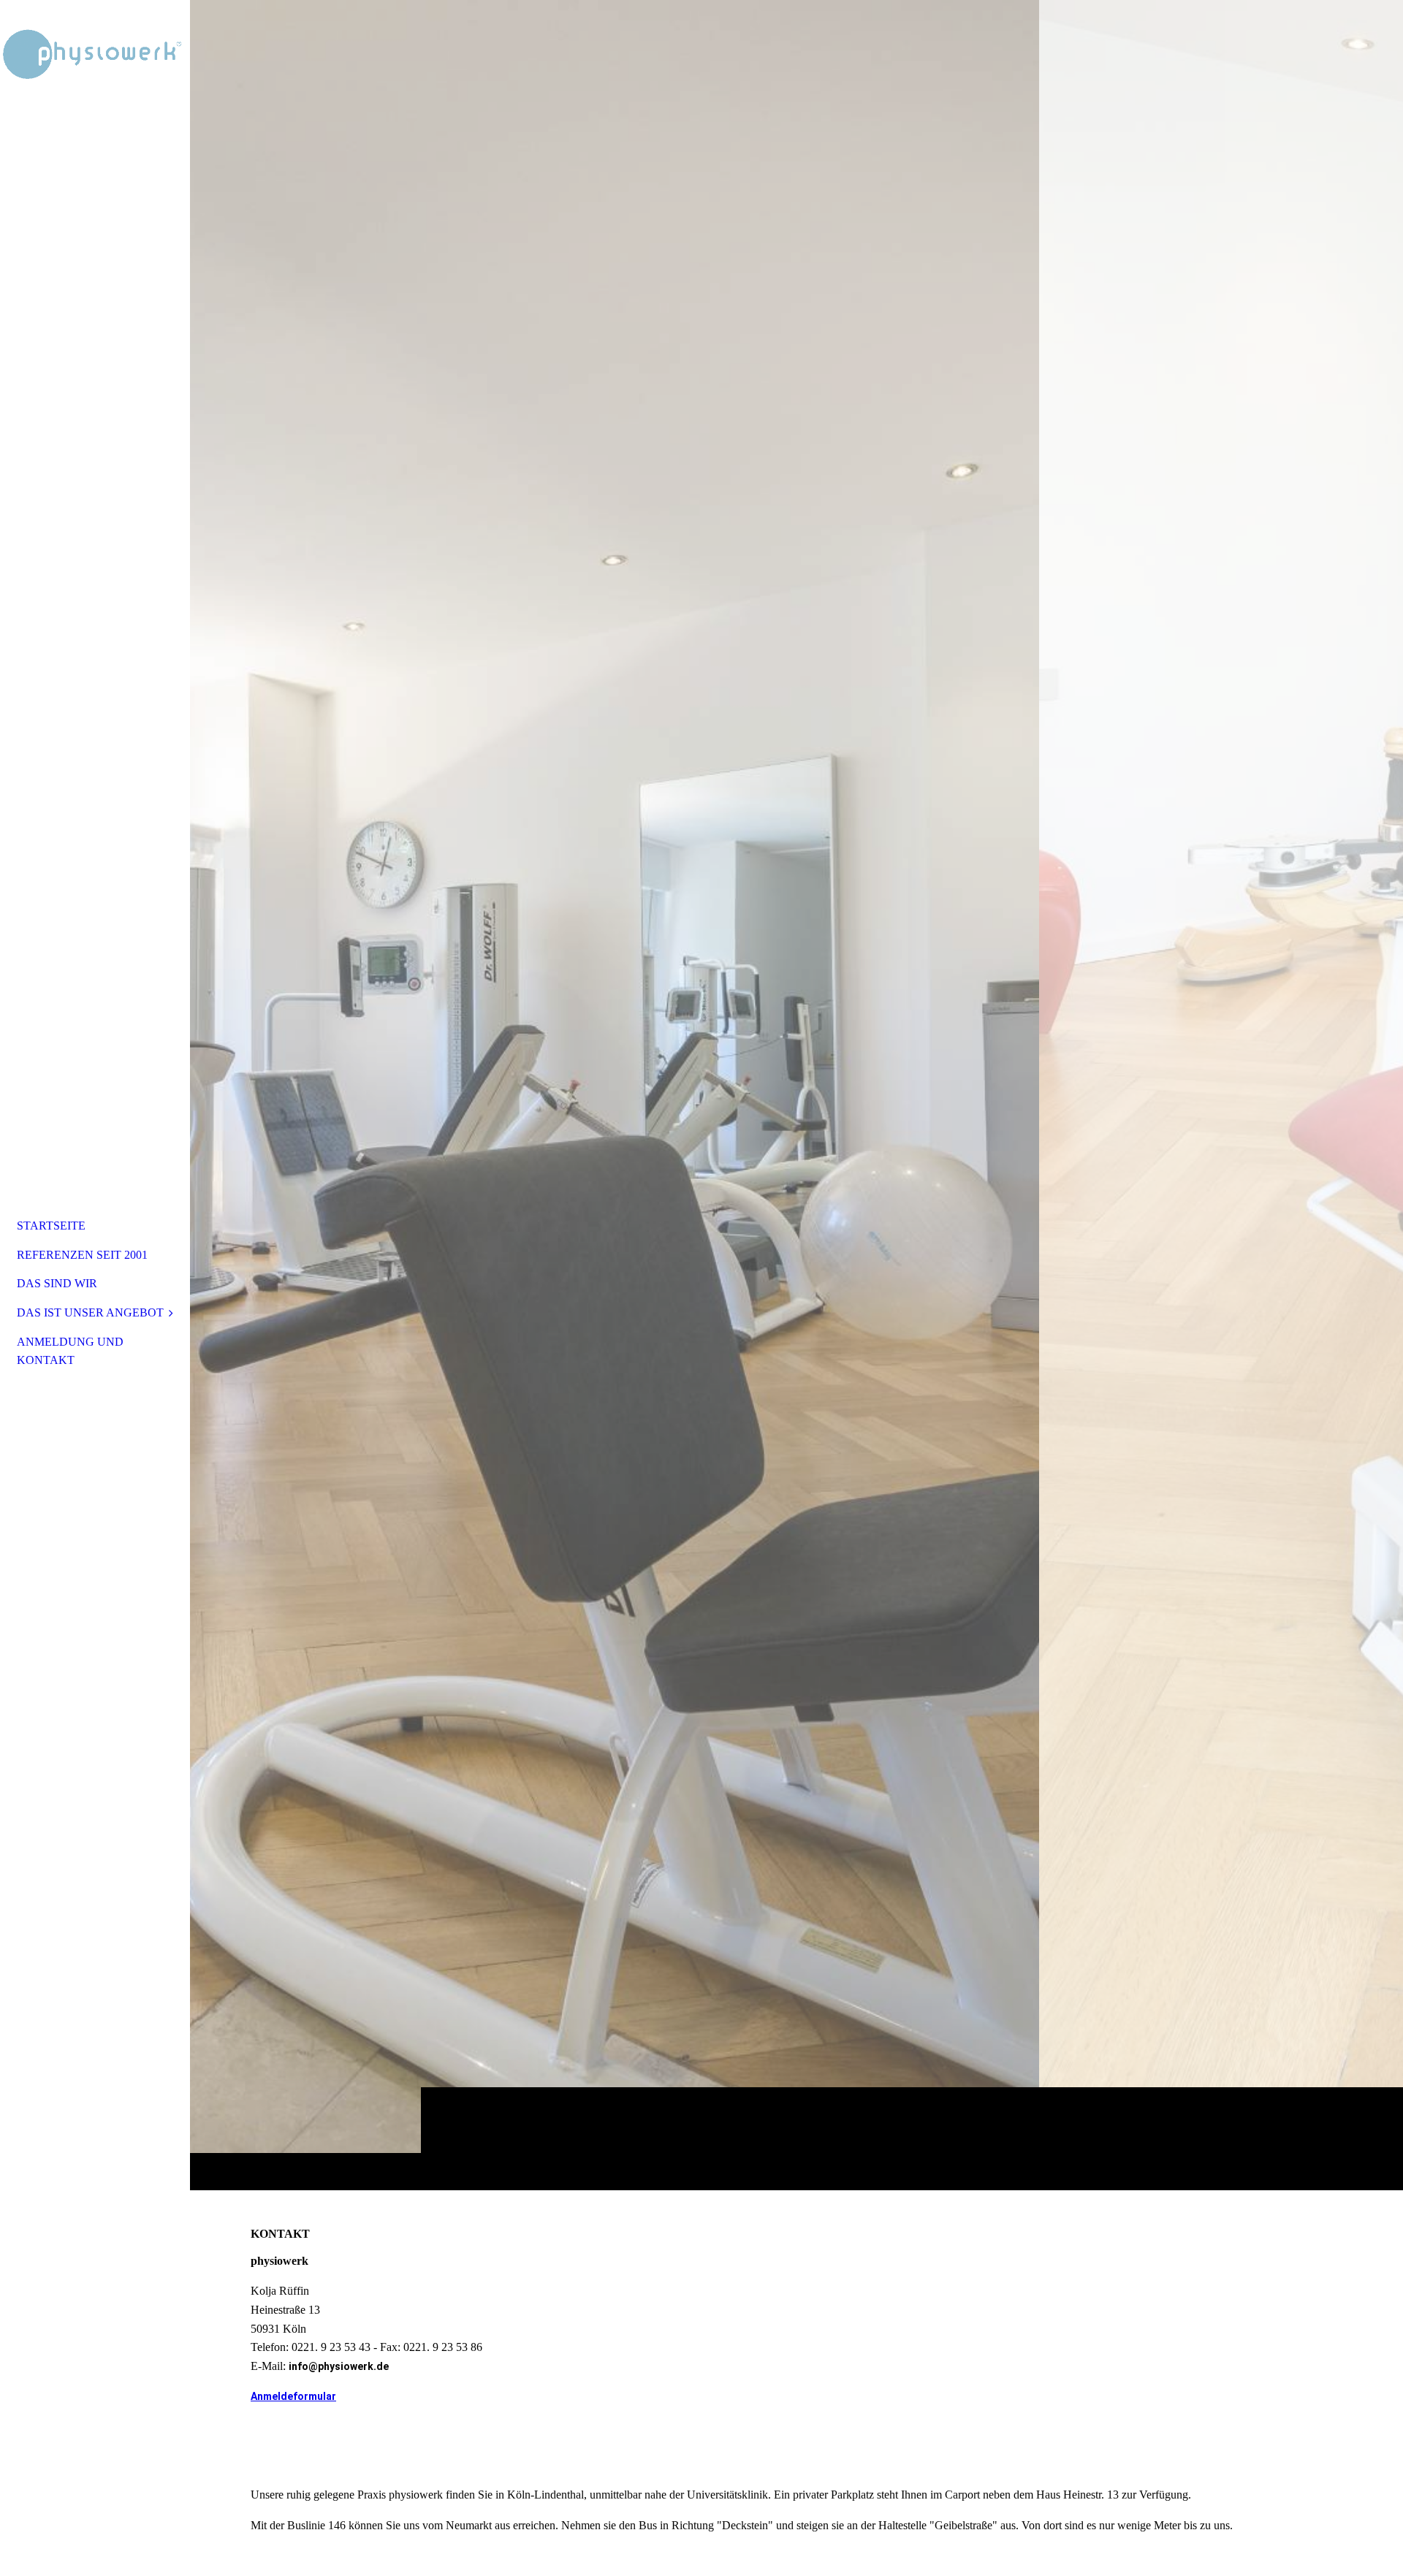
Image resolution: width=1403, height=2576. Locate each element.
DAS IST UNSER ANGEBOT (90, 1312)
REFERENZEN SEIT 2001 (82, 1255)
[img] (796, 1095)
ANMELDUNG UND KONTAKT (70, 1351)
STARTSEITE (51, 1226)
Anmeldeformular (293, 2396)
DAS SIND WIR (57, 1283)
